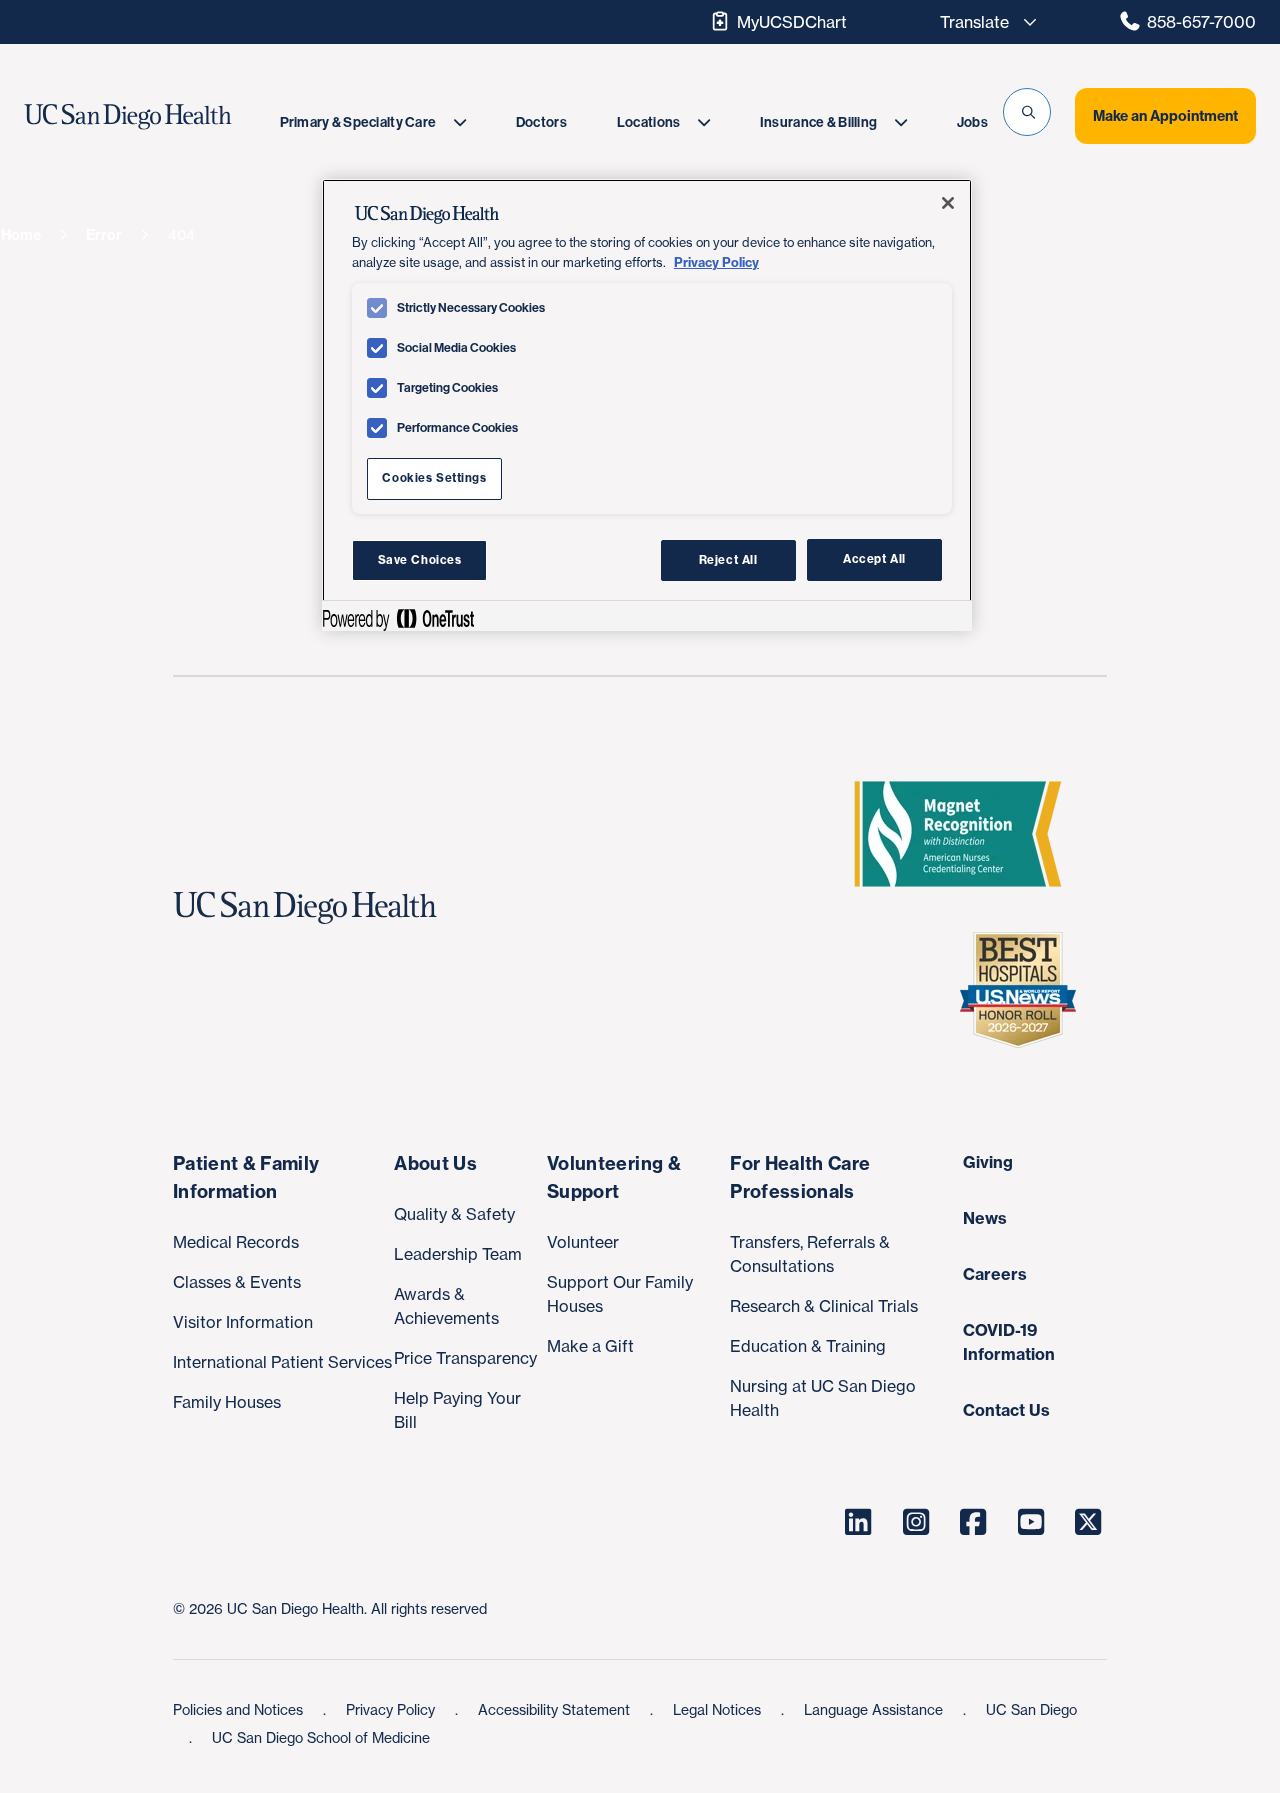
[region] (647, 405)
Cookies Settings (434, 478)
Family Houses (227, 1402)
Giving (988, 1162)
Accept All (874, 560)
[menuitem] (373, 122)
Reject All (728, 560)
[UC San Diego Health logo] (313, 908)
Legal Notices (719, 1709)
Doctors (541, 122)
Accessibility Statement (556, 1709)
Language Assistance (875, 1709)
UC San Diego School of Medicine (321, 1737)
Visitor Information (243, 1322)
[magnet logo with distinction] (966, 834)
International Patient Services (282, 1362)
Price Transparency (465, 1358)
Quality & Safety (454, 1214)
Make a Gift (590, 1346)
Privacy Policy (392, 1709)
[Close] (948, 203)
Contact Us (1006, 1410)
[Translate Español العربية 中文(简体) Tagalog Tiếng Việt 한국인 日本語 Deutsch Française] (983, 22)
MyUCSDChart (792, 22)
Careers (995, 1274)
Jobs (972, 122)
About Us (435, 1163)
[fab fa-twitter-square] (1089, 1522)
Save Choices (420, 560)
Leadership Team (458, 1254)
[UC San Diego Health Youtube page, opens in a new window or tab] (1031, 1522)
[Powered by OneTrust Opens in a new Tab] (398, 618)
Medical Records (236, 1242)
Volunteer (583, 1242)
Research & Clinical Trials (824, 1306)
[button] (1027, 112)
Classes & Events (237, 1282)
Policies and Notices (240, 1709)
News (985, 1218)
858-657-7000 (1201, 22)
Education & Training (808, 1346)
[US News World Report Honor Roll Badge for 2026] (1026, 990)
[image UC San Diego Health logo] (162, 117)
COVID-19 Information (1009, 1342)
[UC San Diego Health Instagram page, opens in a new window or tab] (916, 1522)
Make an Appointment (1165, 116)
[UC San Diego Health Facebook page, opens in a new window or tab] (974, 1522)
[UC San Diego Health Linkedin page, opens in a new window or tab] (859, 1522)
